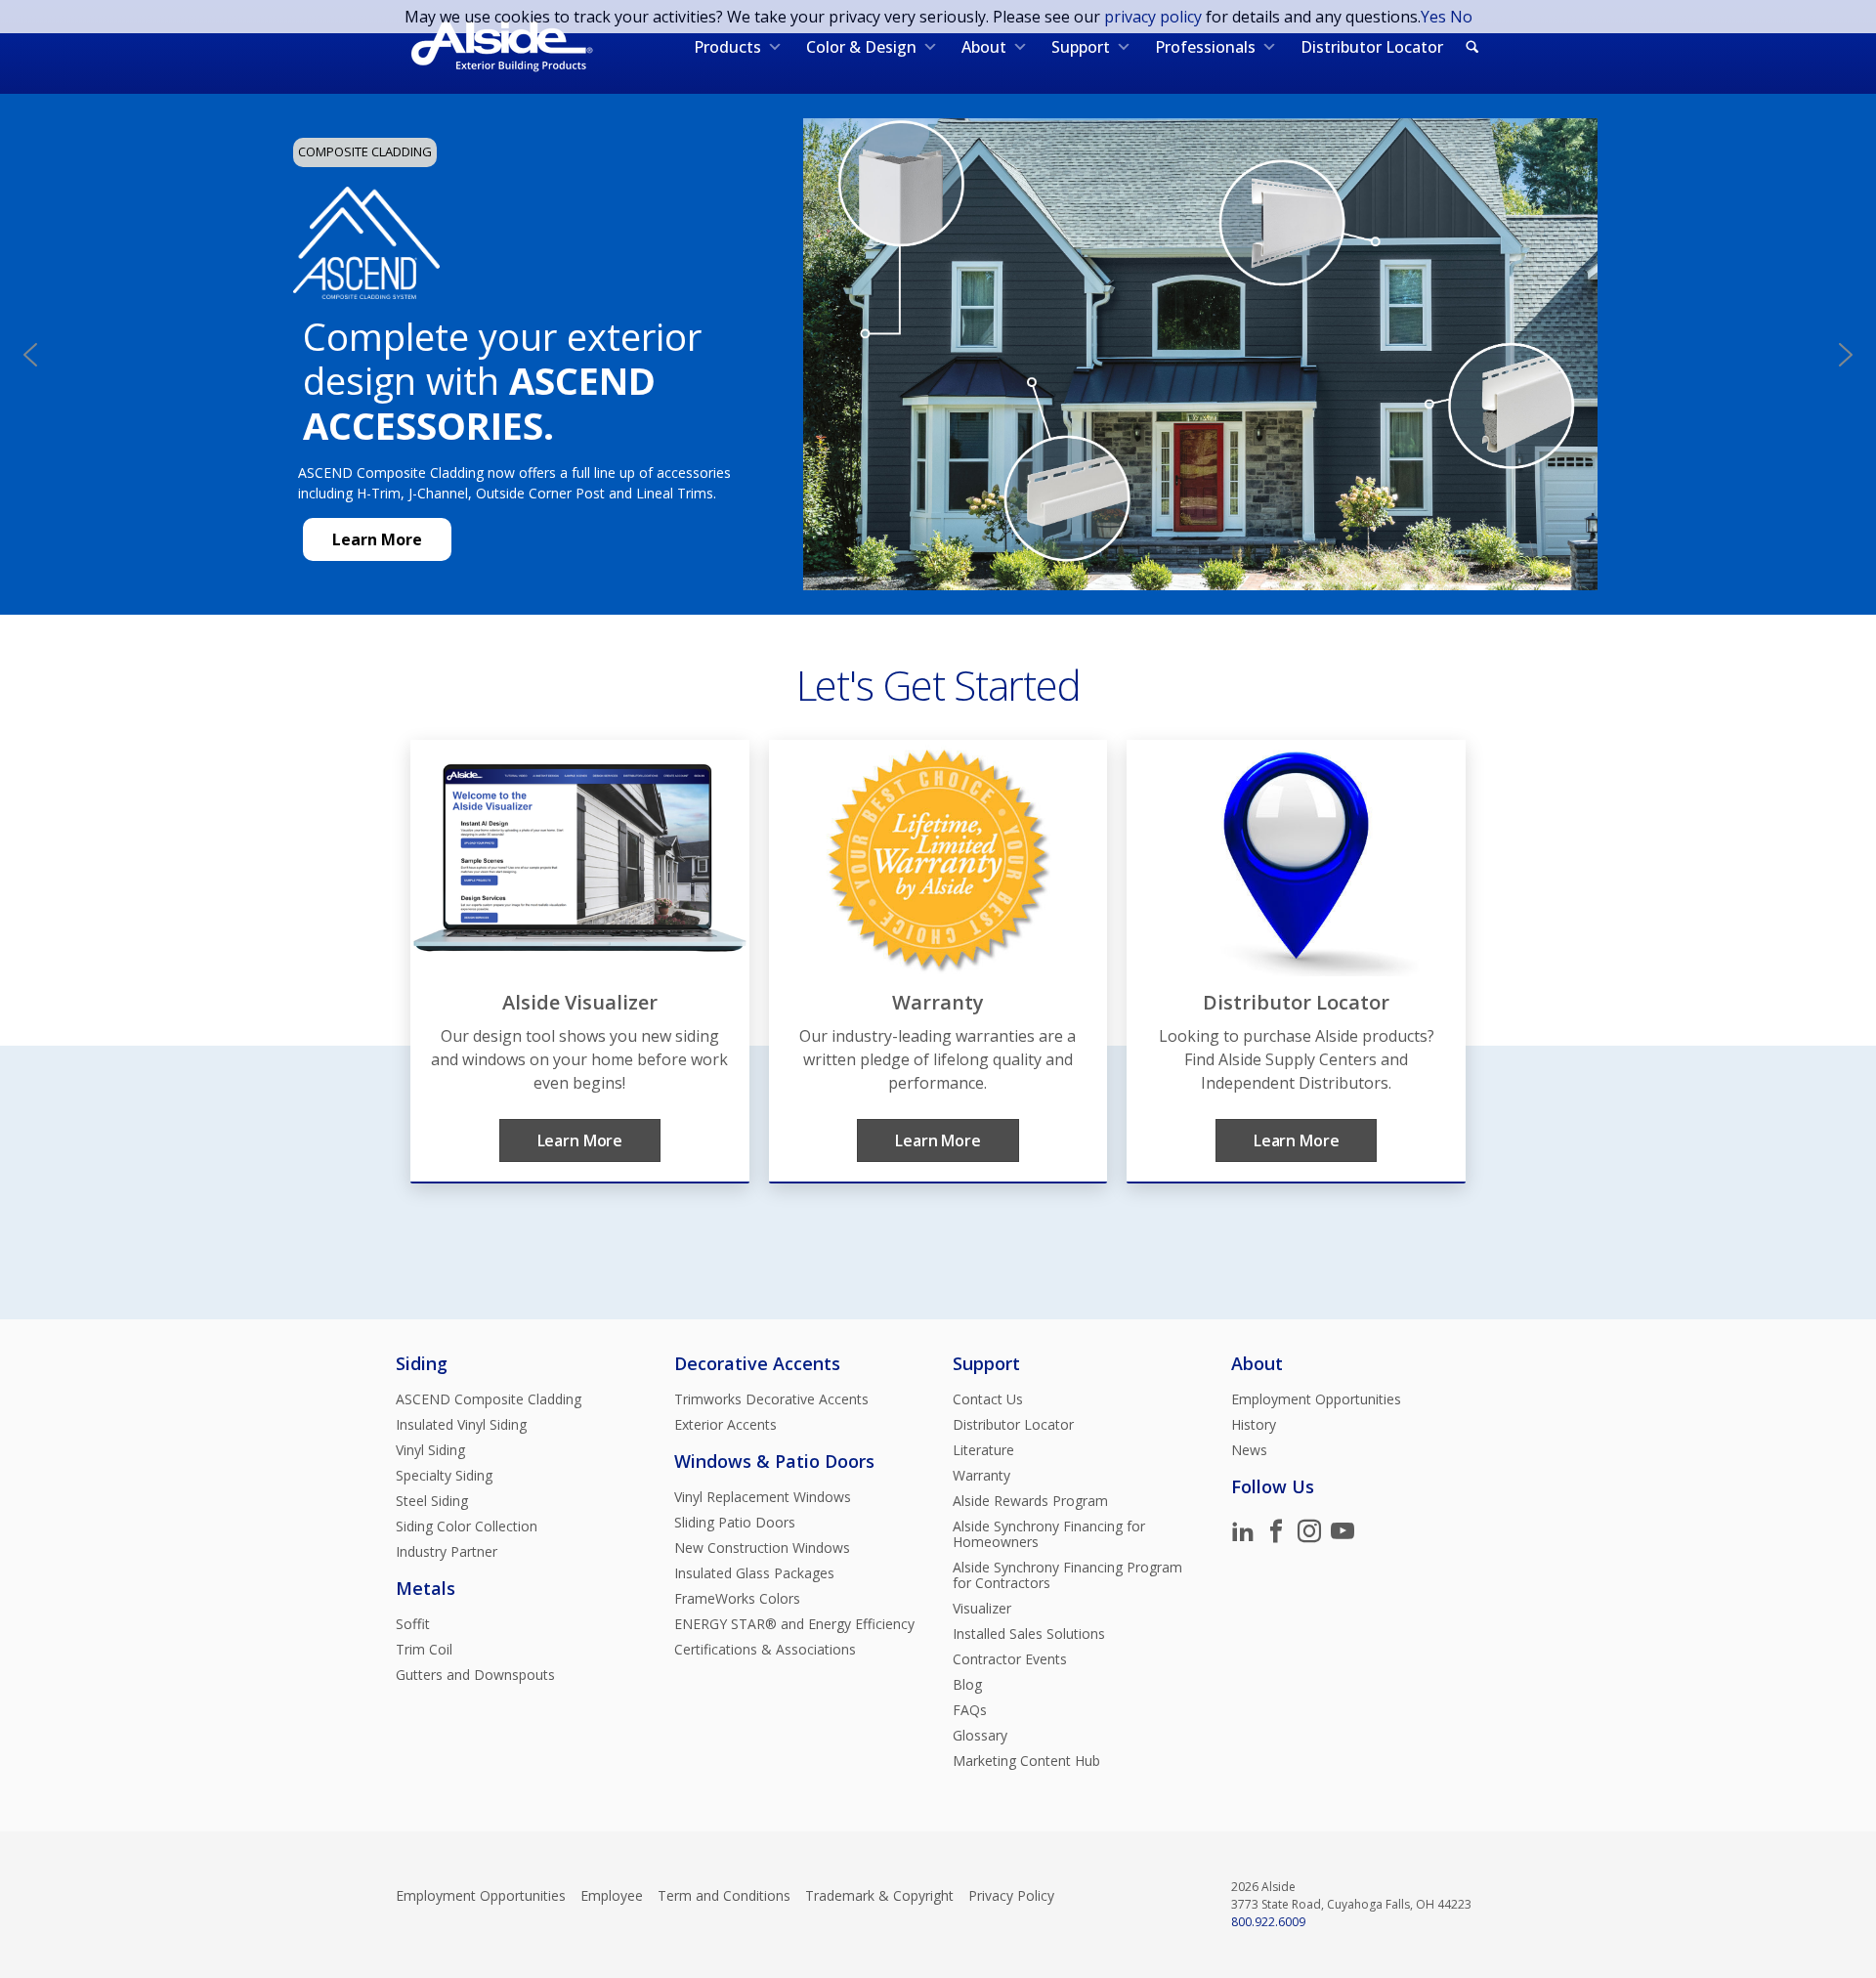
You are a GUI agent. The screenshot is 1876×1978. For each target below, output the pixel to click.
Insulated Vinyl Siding (461, 1425)
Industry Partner (447, 1552)
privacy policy (1153, 17)
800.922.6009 (1268, 1922)
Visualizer (982, 1609)
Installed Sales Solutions (1029, 1634)
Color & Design (861, 47)
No (1461, 17)
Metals (426, 1588)
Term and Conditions (724, 1896)
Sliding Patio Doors (735, 1523)
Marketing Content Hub (1026, 1761)
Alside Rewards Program (1030, 1501)
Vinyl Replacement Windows (763, 1497)
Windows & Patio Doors (774, 1461)
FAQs (970, 1710)
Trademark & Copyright (879, 1896)
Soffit (413, 1624)
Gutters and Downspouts (475, 1675)
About (984, 47)
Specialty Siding (444, 1476)
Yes (1433, 17)
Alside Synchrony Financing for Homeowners (1049, 1534)
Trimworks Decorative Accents (771, 1399)
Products (727, 47)
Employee (612, 1896)
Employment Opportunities (1316, 1399)
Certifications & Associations (765, 1650)
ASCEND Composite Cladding (489, 1399)
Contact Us (988, 1399)
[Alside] (502, 47)
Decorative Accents (757, 1363)
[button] (30, 355)
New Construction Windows (762, 1548)
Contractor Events (1010, 1659)
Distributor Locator (1372, 47)
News (1249, 1450)
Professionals (1205, 47)
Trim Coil (424, 1650)
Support (1081, 47)
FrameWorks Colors (737, 1599)
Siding (422, 1363)
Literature (983, 1450)
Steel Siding (432, 1501)
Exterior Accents (725, 1425)
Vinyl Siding (430, 1450)
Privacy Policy (1011, 1896)
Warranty (981, 1476)
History (1254, 1425)
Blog (967, 1685)
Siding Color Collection (467, 1526)
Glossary (980, 1736)
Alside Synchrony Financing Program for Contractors (1067, 1575)
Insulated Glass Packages (754, 1573)
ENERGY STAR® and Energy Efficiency (794, 1624)
